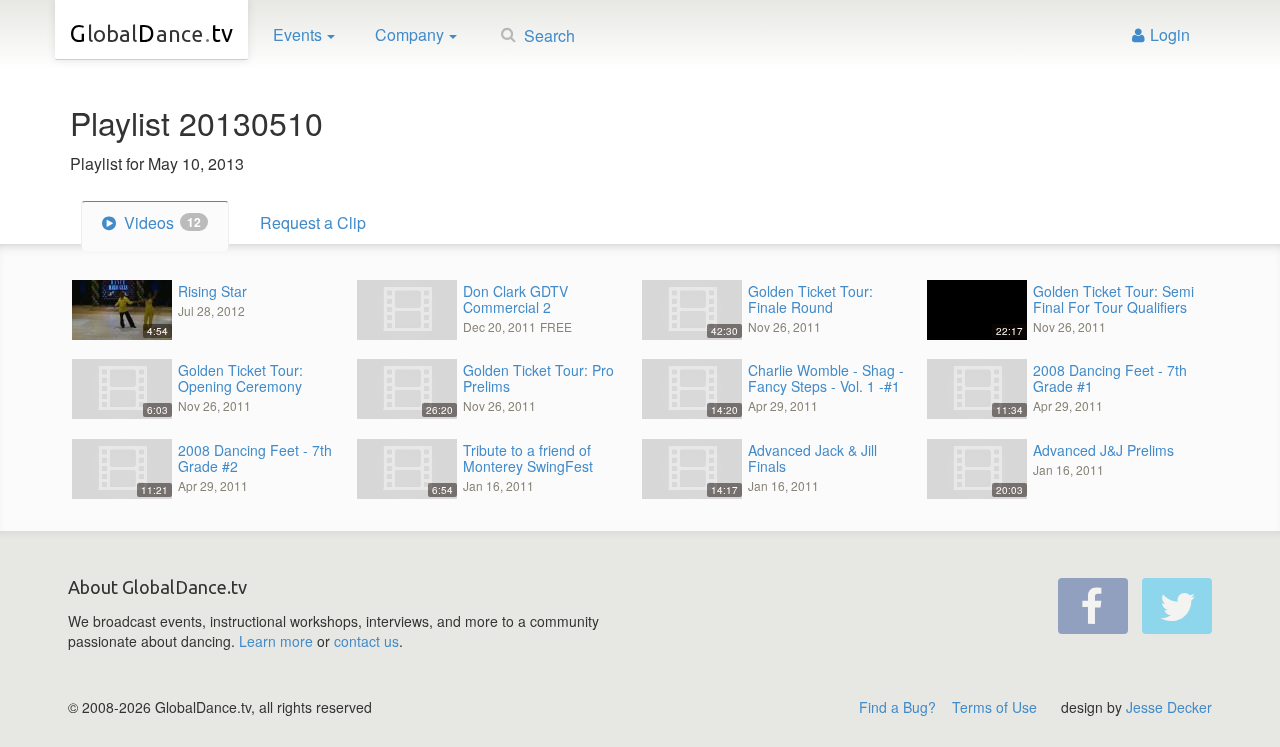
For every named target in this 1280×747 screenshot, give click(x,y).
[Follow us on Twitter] (1177, 606)
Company (409, 34)
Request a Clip (313, 222)
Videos (160, 222)
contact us (366, 641)
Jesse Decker (1169, 707)
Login (1170, 34)
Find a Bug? (897, 707)
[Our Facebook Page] (1093, 606)
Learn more (276, 641)
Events (297, 34)
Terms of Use (994, 707)
